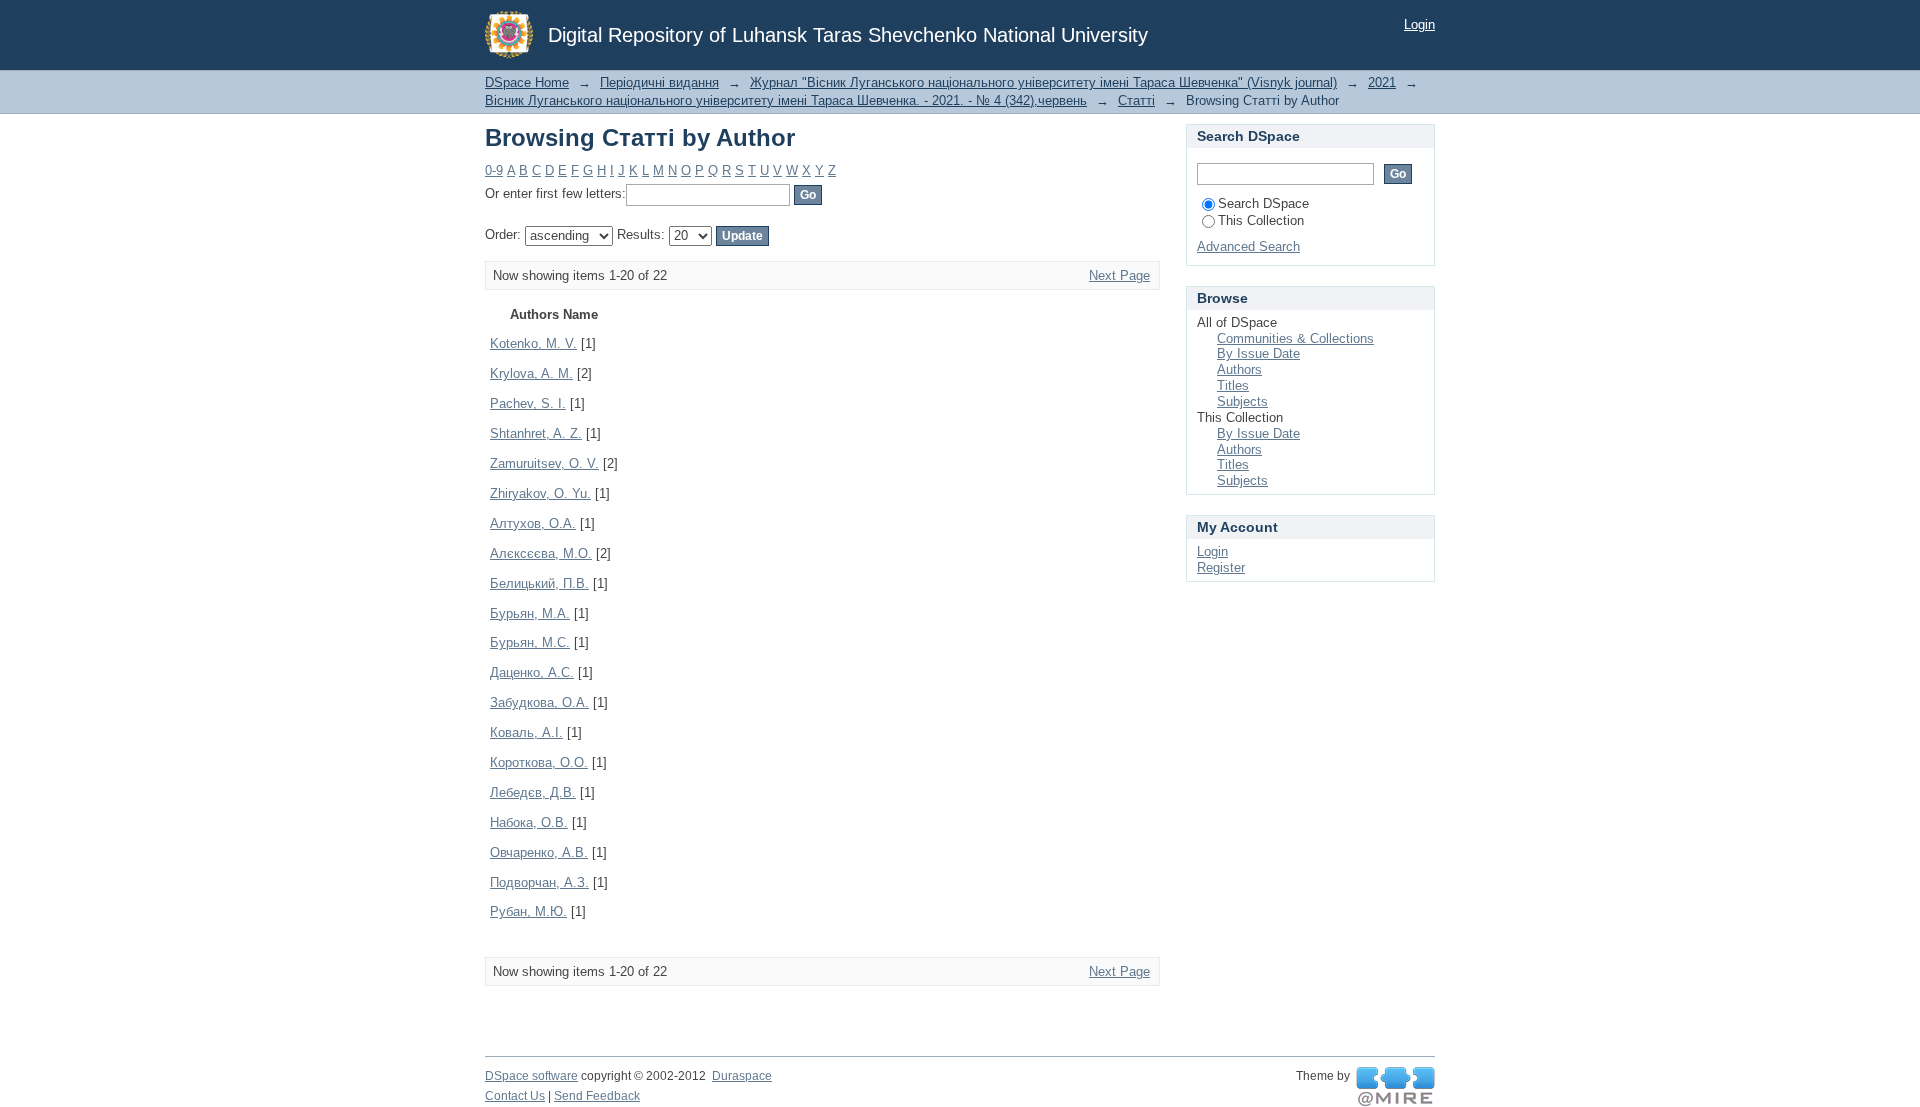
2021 (1382, 82)
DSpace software (531, 1076)
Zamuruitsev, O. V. (544, 463)
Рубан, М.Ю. (528, 911)
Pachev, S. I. (528, 403)
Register (1221, 567)
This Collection (1261, 220)
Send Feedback (597, 1096)
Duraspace (742, 1076)
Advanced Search (1248, 246)
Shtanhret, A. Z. (536, 433)
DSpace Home (527, 82)
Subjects (1242, 401)
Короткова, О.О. (539, 762)
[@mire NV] (1395, 1087)
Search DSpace (1263, 203)
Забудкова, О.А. (539, 702)
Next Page (1119, 275)
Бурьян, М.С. (530, 642)
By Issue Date (1258, 353)
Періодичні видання (659, 82)
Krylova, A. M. (531, 373)
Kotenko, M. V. (533, 343)
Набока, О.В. (529, 822)
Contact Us (515, 1096)
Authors (1239, 369)
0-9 (494, 170)
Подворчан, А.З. (539, 882)
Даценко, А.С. (532, 672)
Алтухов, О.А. (533, 523)
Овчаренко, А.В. (539, 852)
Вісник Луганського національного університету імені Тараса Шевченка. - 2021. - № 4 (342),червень (786, 100)
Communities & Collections (1295, 338)
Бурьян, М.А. (530, 613)
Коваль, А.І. (526, 732)
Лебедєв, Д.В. (533, 792)
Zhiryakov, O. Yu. (540, 493)
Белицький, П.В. (539, 583)
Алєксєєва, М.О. (541, 553)
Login (1419, 24)
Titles (1233, 385)
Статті (1136, 100)
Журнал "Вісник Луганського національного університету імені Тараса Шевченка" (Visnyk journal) (1043, 82)
